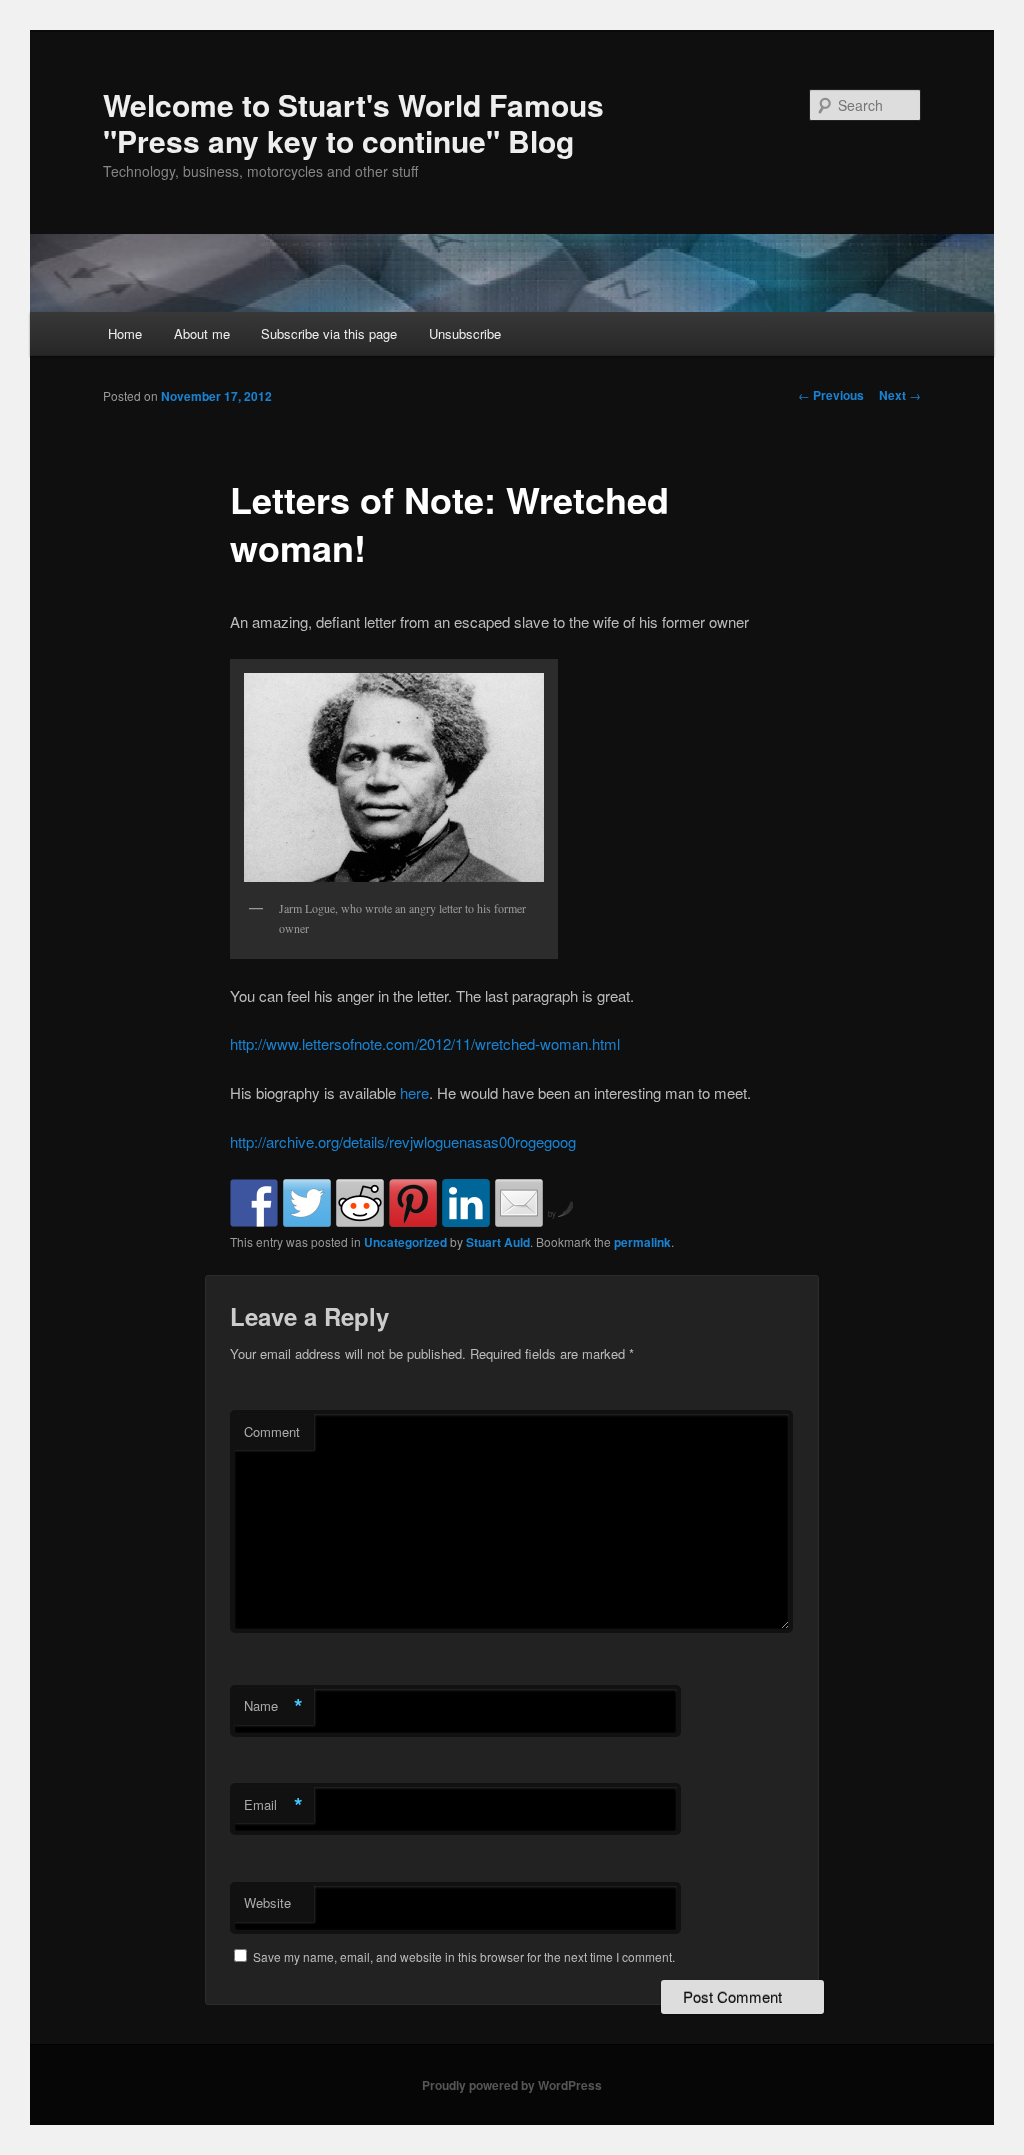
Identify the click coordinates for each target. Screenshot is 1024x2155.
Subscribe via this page (329, 333)
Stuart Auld (498, 1242)
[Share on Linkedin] (466, 1203)
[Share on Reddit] (360, 1203)
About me (202, 333)
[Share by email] (519, 1203)
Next (900, 395)
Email (273, 1805)
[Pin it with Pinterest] (413, 1203)
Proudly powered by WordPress (512, 2085)
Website (267, 1902)
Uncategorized (405, 1242)
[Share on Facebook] (254, 1203)
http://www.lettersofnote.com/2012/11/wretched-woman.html (425, 1043)
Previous (831, 395)
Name (273, 1706)
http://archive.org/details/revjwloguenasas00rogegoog (403, 1141)
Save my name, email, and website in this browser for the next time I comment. (464, 1956)
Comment (272, 1431)
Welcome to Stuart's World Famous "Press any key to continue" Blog (353, 122)
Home (125, 333)
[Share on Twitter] (307, 1203)
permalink (642, 1242)
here (414, 1092)
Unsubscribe (465, 333)
